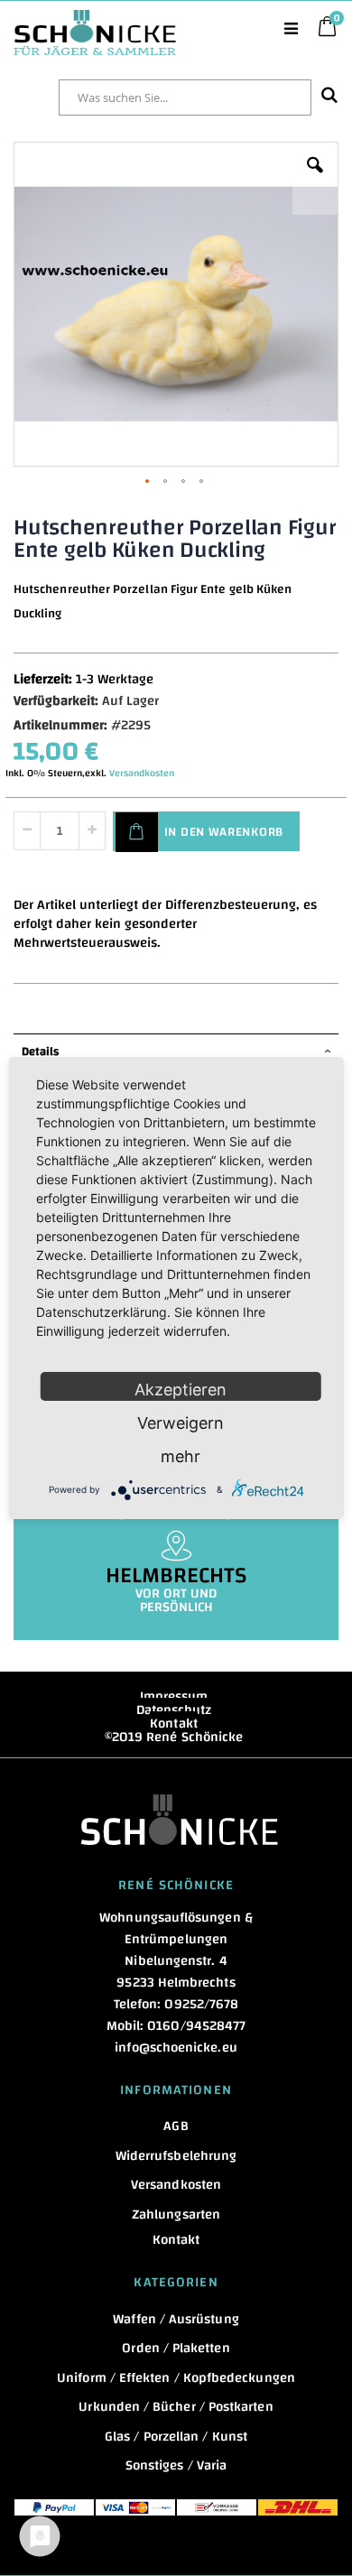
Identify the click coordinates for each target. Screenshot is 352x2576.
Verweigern (181, 1423)
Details (40, 1052)
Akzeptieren (181, 1390)
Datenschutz (174, 1710)
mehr (181, 1456)
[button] (315, 179)
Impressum (174, 1696)
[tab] (176, 1052)
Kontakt (174, 1724)
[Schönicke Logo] (95, 19)
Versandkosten (142, 774)
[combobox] (185, 97)
